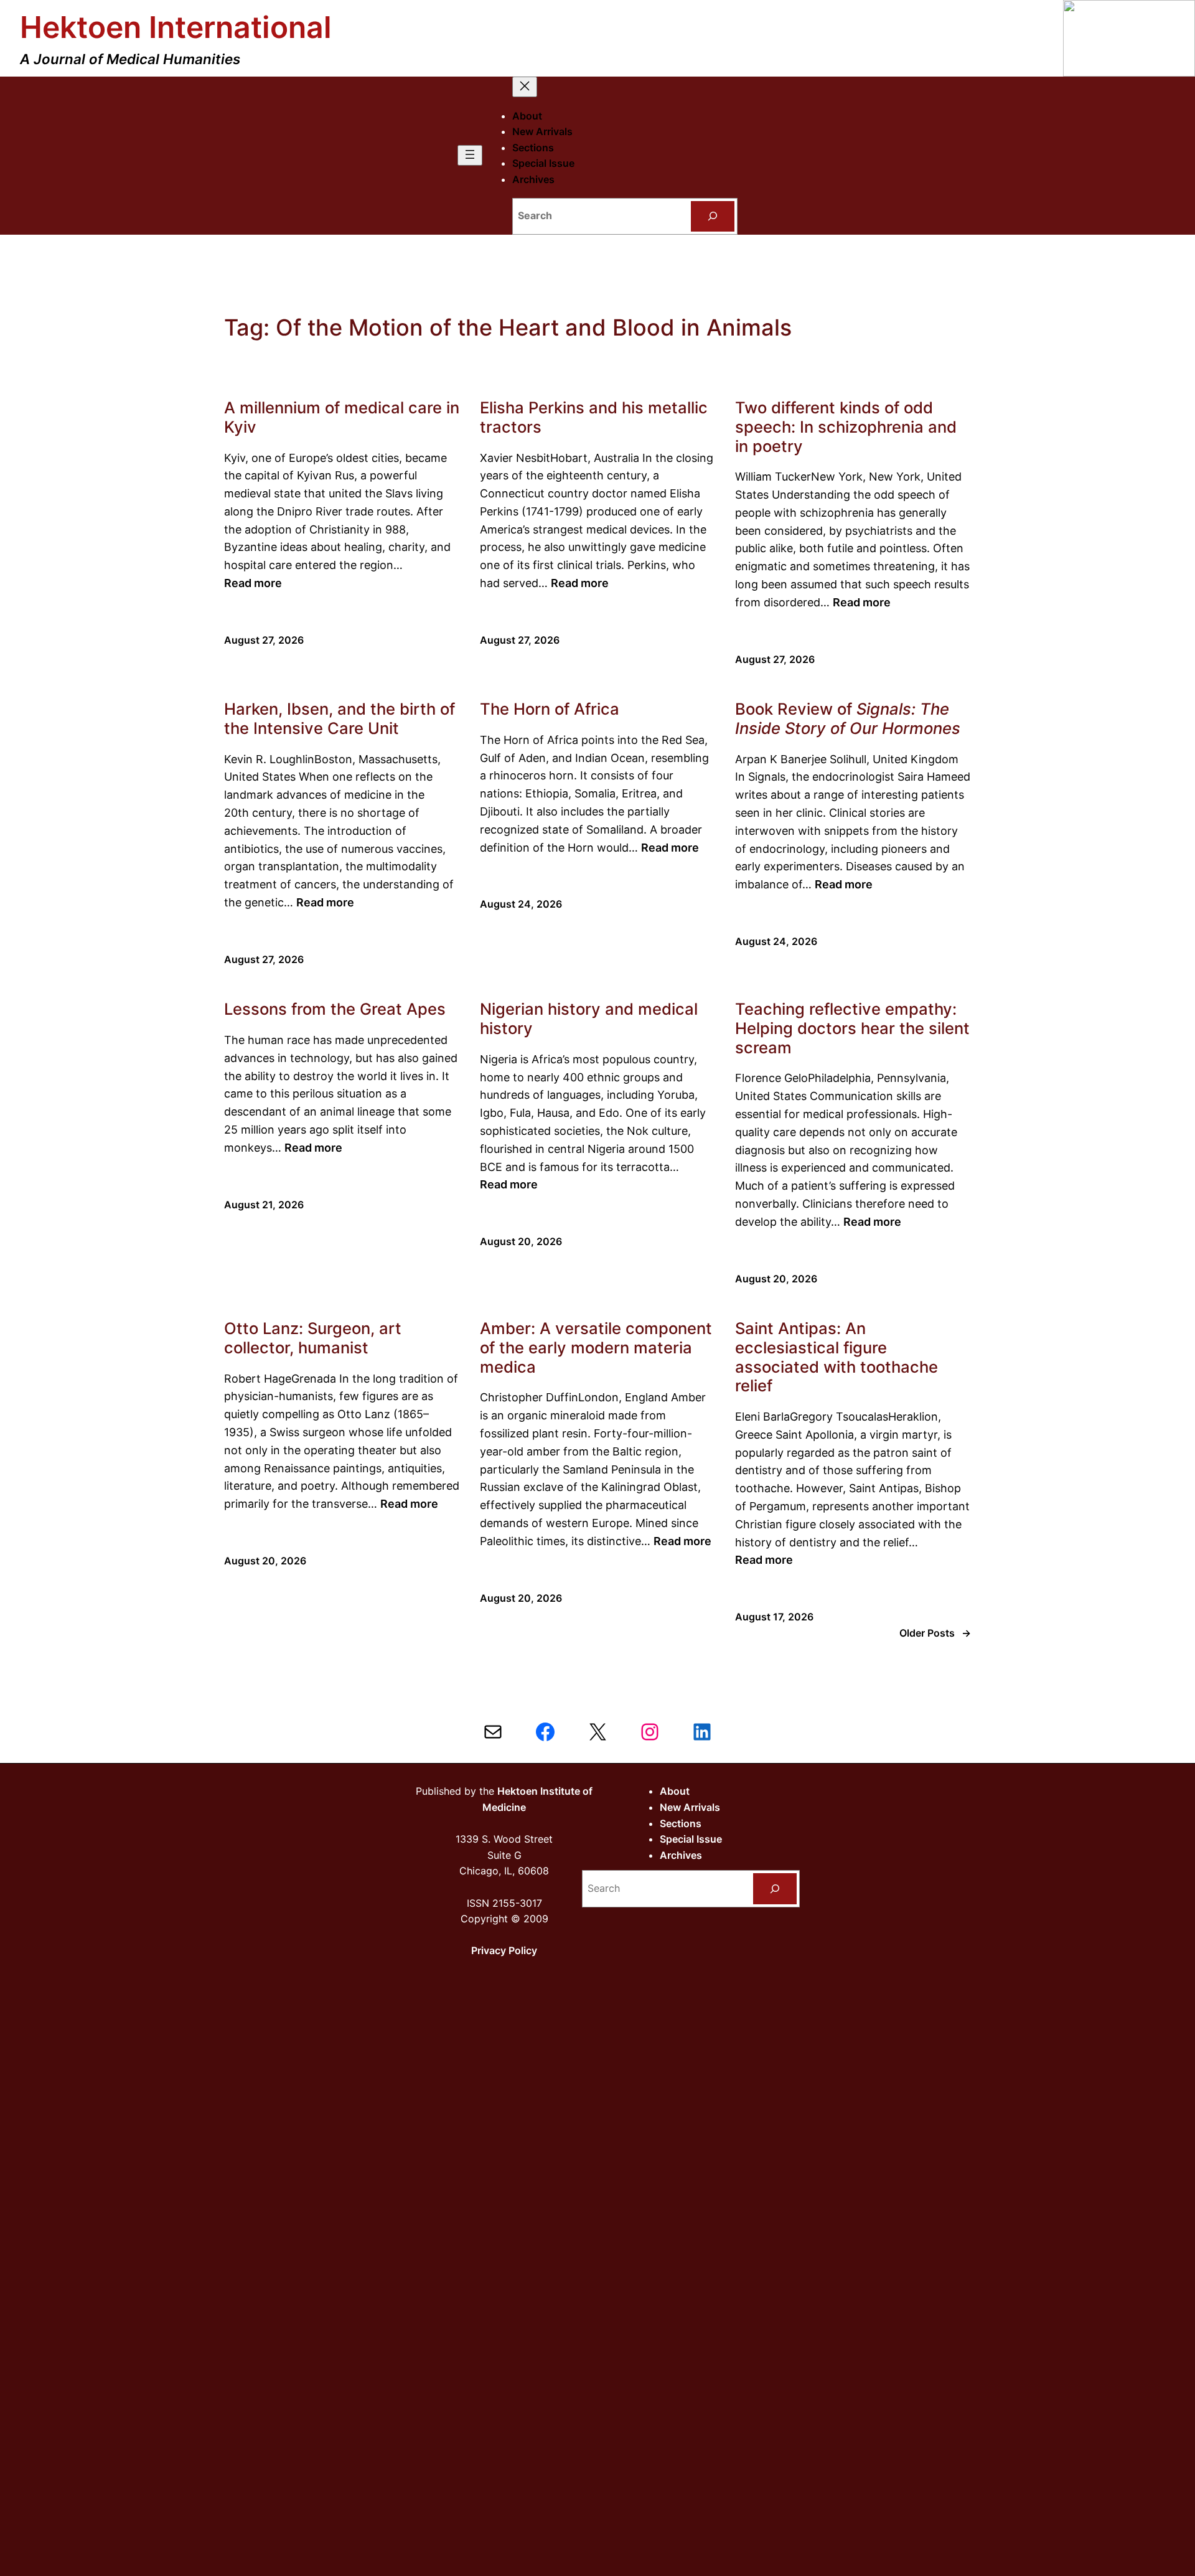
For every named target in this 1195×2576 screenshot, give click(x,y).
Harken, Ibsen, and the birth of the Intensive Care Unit (340, 719)
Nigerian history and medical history (589, 1019)
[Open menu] (470, 155)
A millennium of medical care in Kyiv (342, 417)
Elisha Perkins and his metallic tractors (594, 417)
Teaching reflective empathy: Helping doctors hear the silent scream (852, 1028)
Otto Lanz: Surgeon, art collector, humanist (313, 1338)
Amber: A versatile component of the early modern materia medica (596, 1347)
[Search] (713, 216)
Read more (253, 583)
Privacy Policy (504, 1950)
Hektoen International (176, 27)
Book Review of (848, 719)
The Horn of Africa (550, 709)
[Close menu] (525, 87)
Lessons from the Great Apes (335, 1009)
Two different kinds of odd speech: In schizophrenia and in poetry (846, 427)
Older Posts (935, 1633)
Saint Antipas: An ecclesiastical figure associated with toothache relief (836, 1357)
